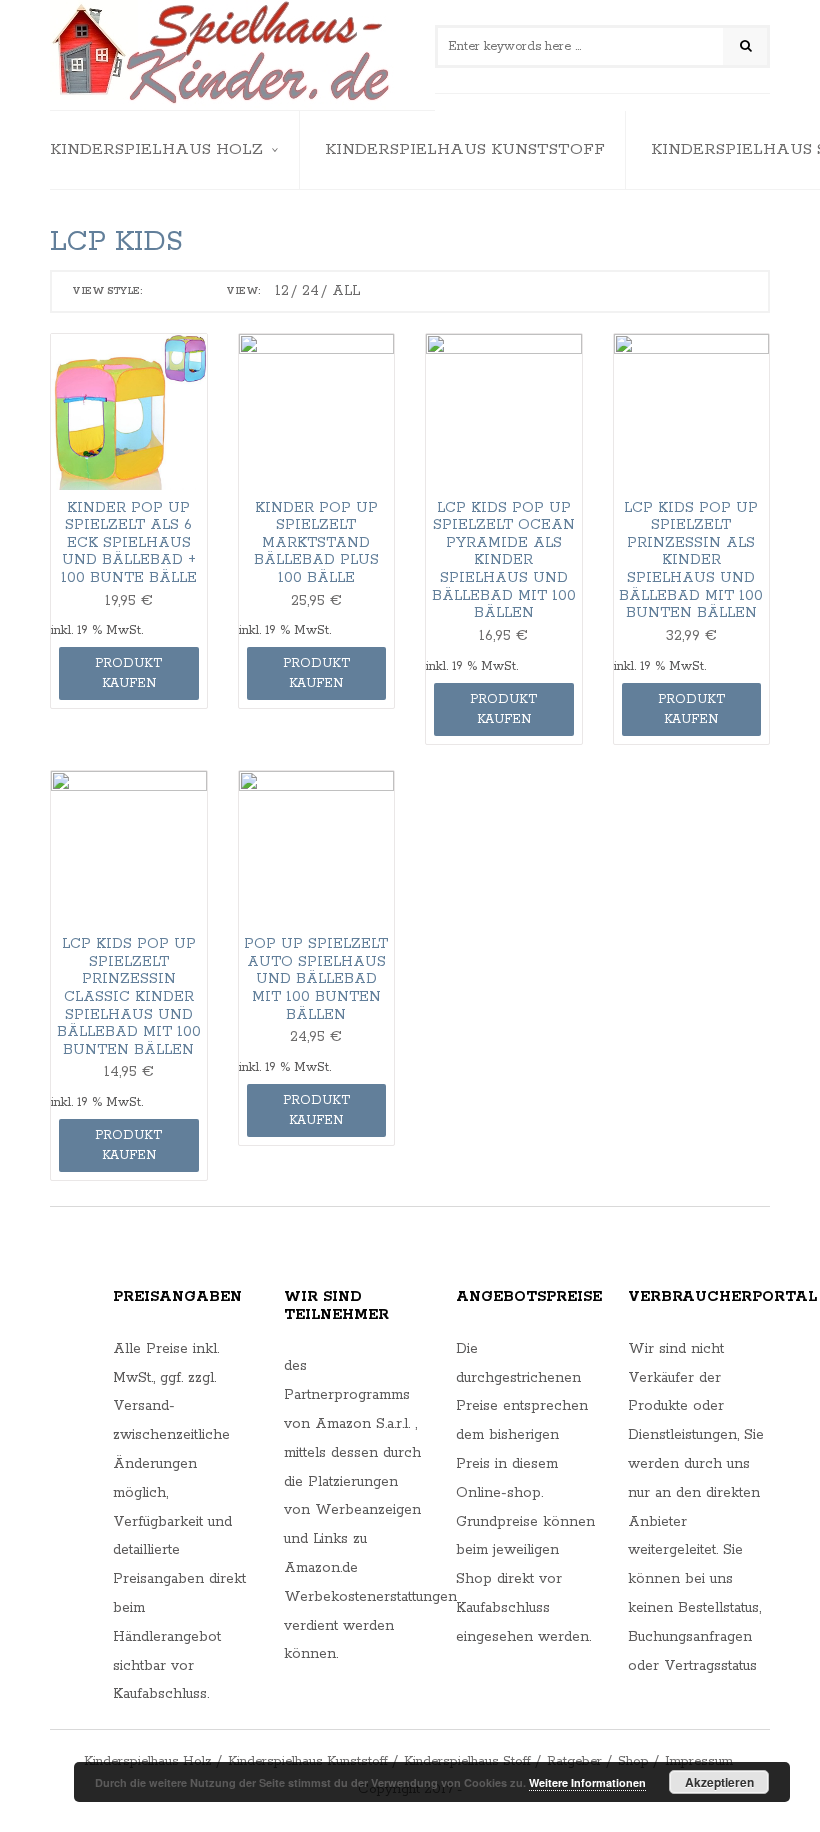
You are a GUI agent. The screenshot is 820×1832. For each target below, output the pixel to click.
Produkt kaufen (128, 673)
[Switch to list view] (190, 292)
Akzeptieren (719, 1782)
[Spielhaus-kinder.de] (222, 55)
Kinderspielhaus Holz (156, 149)
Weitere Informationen (587, 1782)
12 (282, 291)
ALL (346, 291)
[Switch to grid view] (163, 292)
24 (310, 291)
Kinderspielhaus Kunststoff (465, 149)
